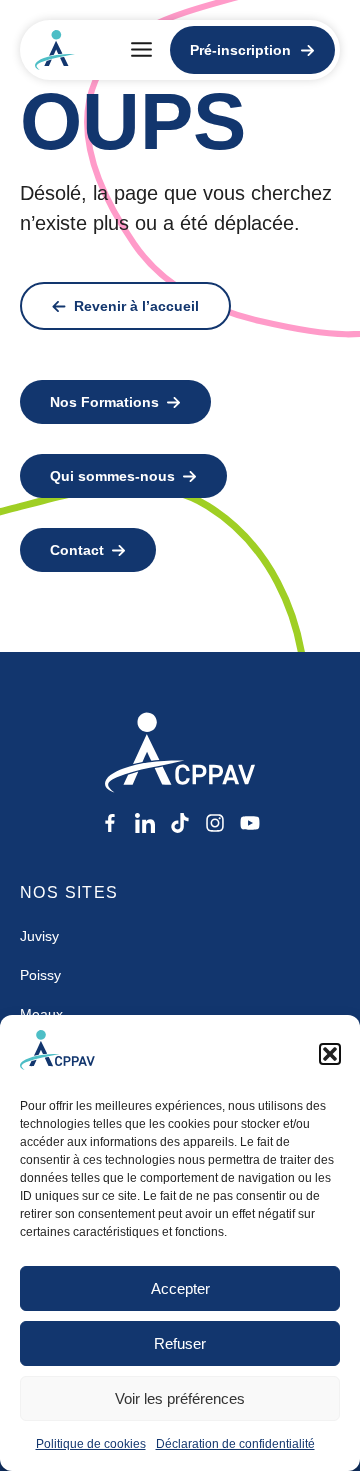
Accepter (180, 1288)
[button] (330, 1054)
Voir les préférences (180, 1398)
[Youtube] (250, 823)
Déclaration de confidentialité (235, 1444)
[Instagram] (215, 823)
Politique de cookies (91, 1444)
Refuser (180, 1343)
